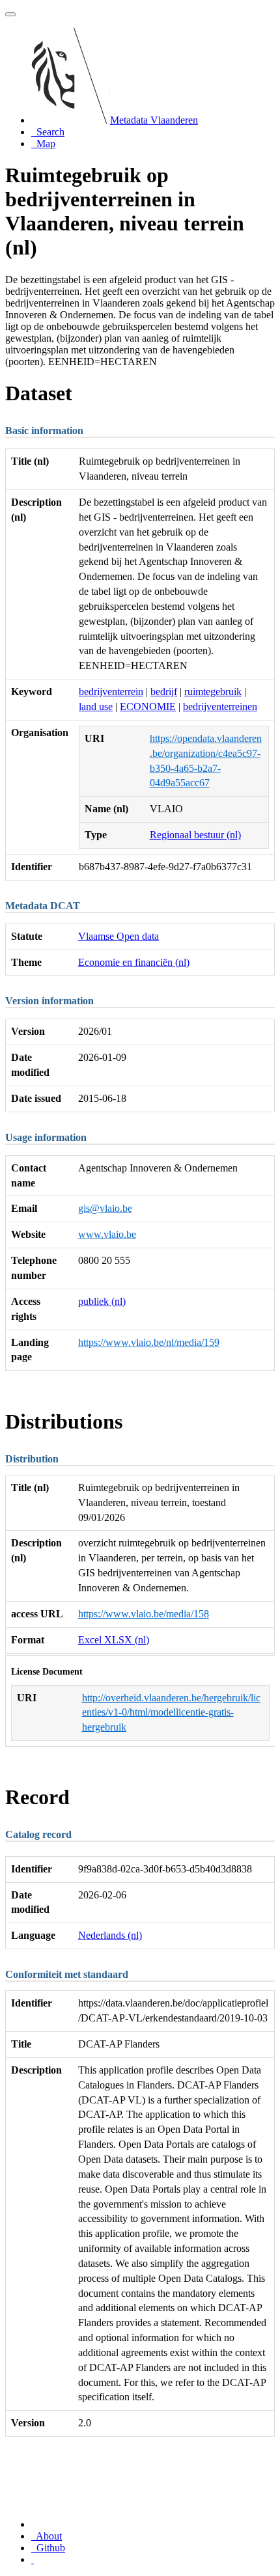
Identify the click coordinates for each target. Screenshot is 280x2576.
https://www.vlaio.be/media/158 (144, 1614)
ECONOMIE (148, 706)
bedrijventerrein (111, 692)
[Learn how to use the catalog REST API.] (33, 2559)
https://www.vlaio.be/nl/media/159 (149, 1342)
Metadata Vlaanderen (154, 120)
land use (96, 706)
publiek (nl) (102, 1301)
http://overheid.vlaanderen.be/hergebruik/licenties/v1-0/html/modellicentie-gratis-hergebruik (171, 1713)
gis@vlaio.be (105, 1208)
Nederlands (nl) (110, 1935)
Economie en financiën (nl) (134, 962)
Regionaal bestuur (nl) (195, 835)
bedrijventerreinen (220, 706)
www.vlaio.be (107, 1234)
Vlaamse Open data (119, 936)
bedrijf (164, 692)
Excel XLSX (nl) (114, 1640)
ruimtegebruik (213, 692)
